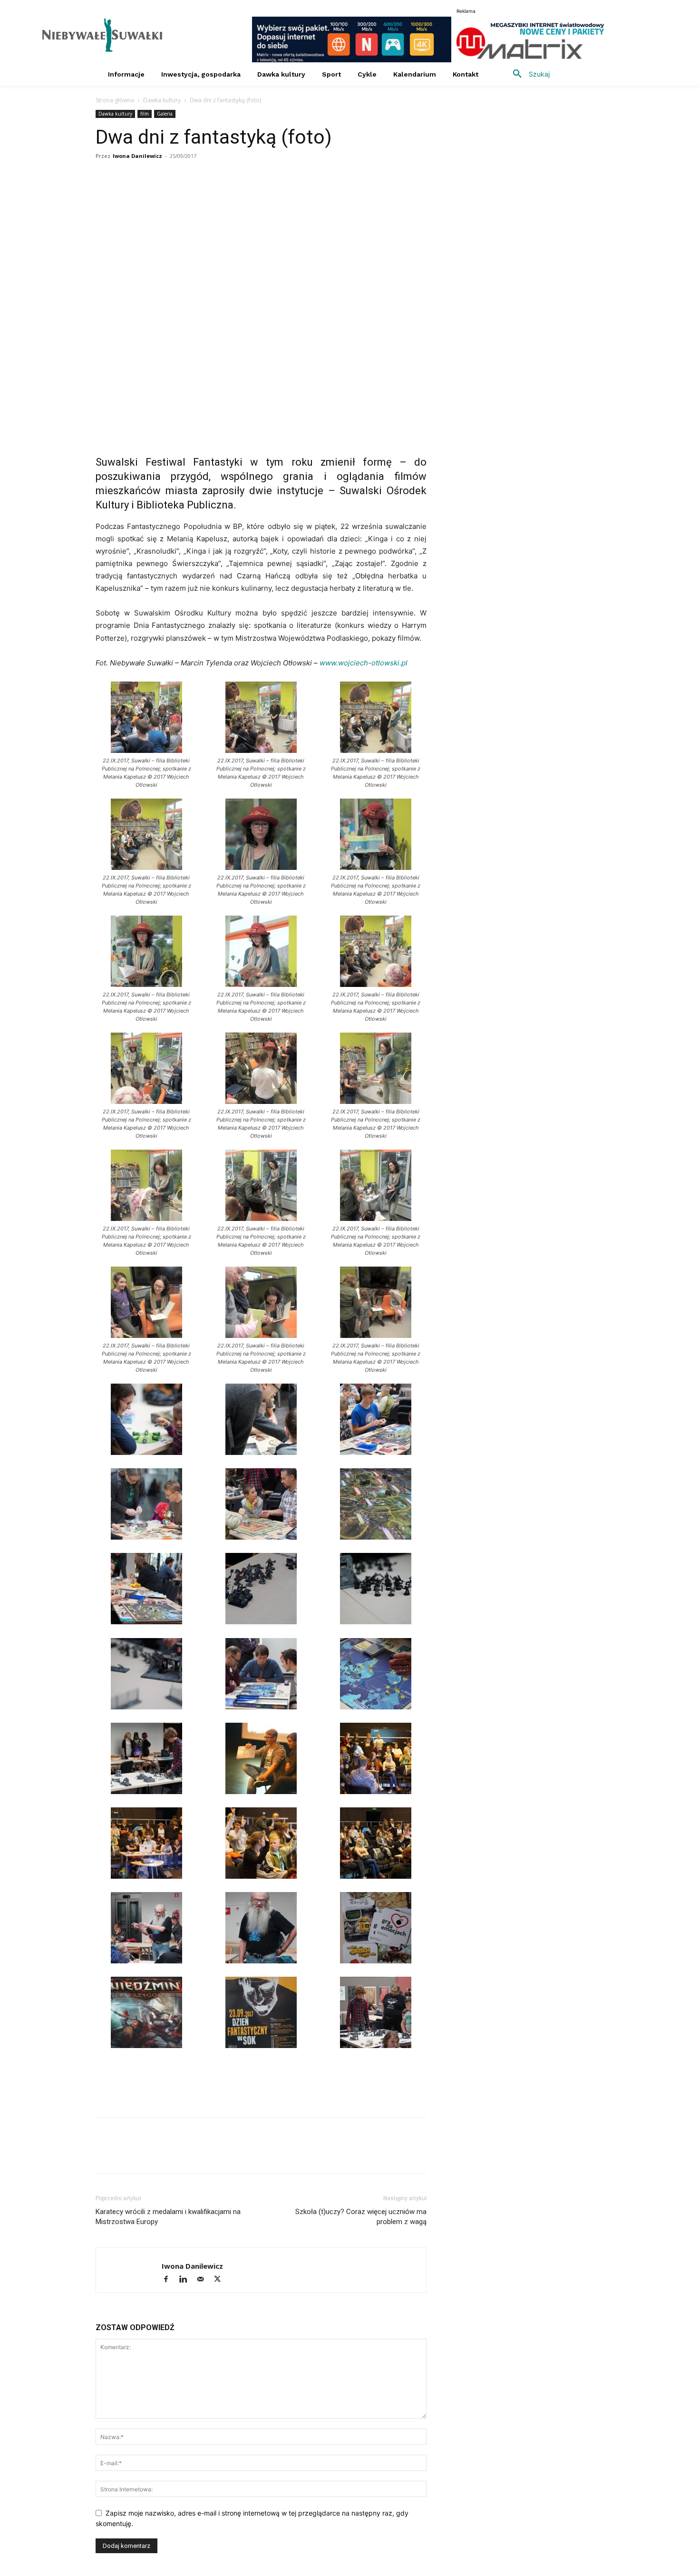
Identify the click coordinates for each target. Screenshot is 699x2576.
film (145, 114)
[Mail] (204, 2280)
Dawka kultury (162, 100)
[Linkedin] (193, 194)
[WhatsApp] (171, 194)
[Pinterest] (214, 194)
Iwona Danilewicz (137, 156)
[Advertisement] (261, 2085)
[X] (149, 194)
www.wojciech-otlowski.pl (364, 663)
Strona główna (115, 100)
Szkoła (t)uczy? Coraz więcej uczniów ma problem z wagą (361, 2217)
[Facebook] (105, 194)
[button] (528, 74)
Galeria (165, 114)
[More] (237, 194)
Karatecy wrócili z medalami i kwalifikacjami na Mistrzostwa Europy (168, 2217)
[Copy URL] (127, 194)
